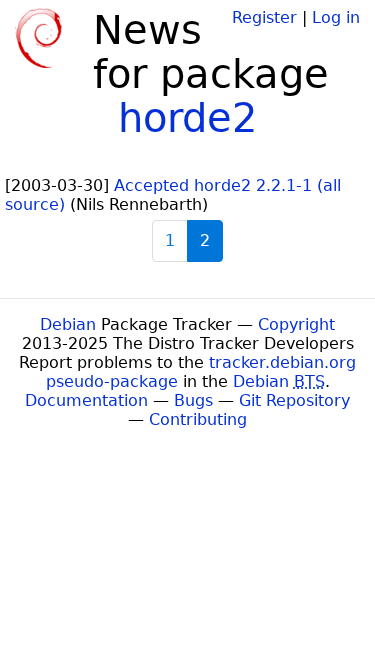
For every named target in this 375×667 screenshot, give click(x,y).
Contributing (198, 419)
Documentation (86, 400)
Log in (336, 17)
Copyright (296, 324)
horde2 (187, 118)
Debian (68, 324)
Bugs (193, 400)
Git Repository (294, 400)
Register (264, 17)
